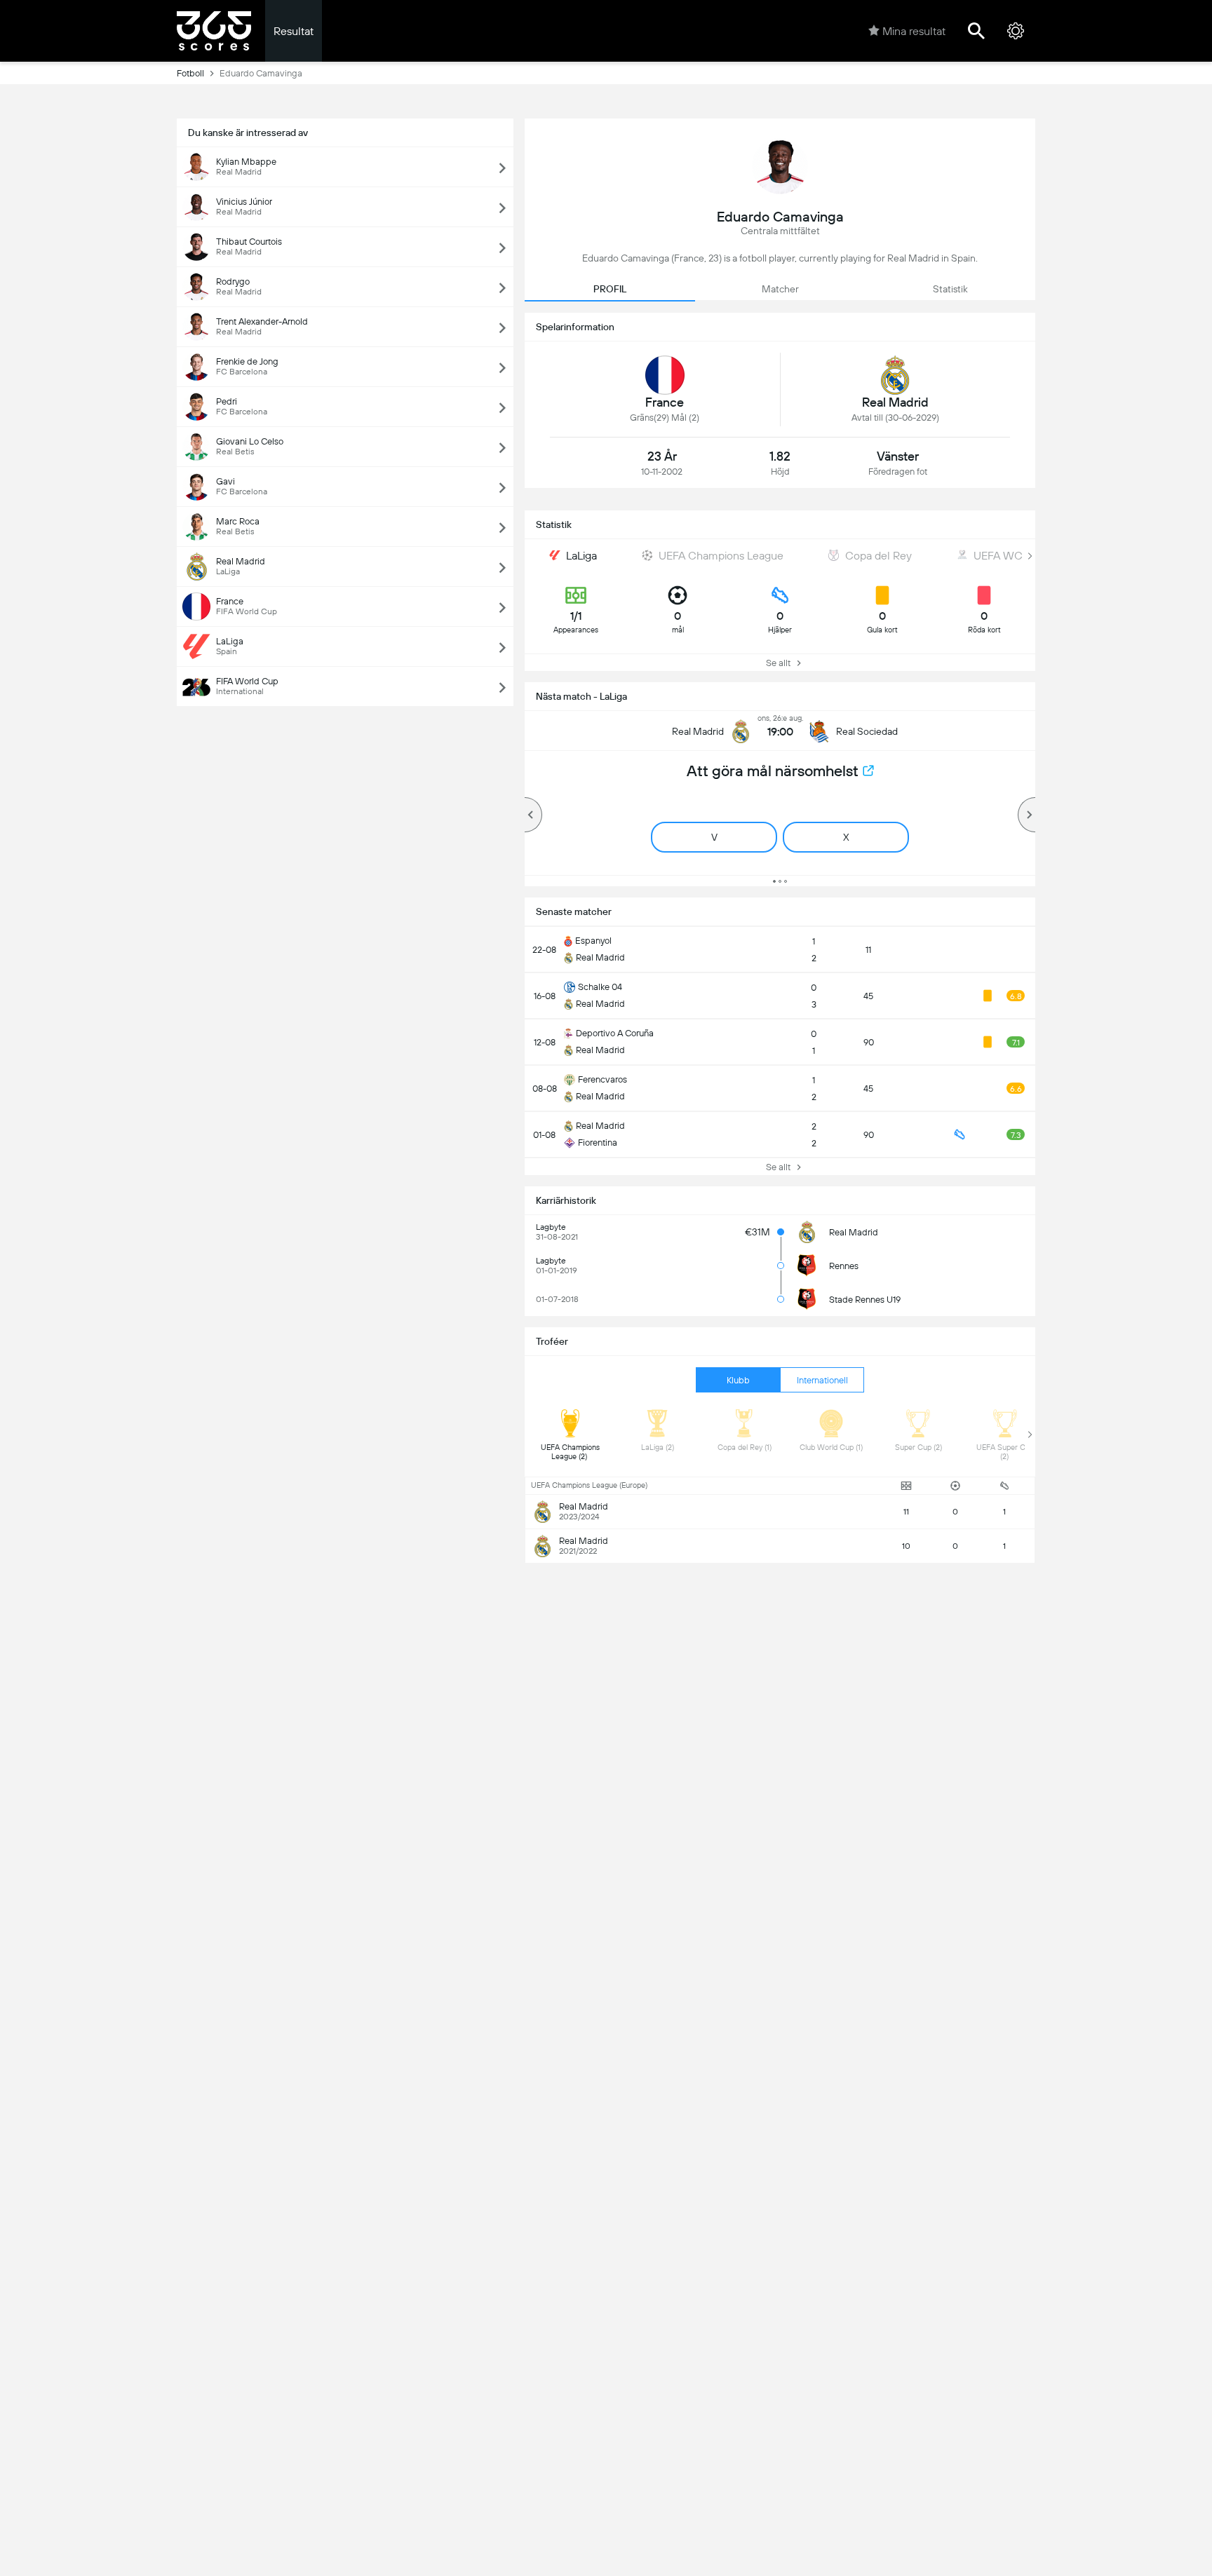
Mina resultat (914, 31)
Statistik (950, 289)
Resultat (294, 31)
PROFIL (610, 289)
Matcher (780, 289)
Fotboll (190, 73)
